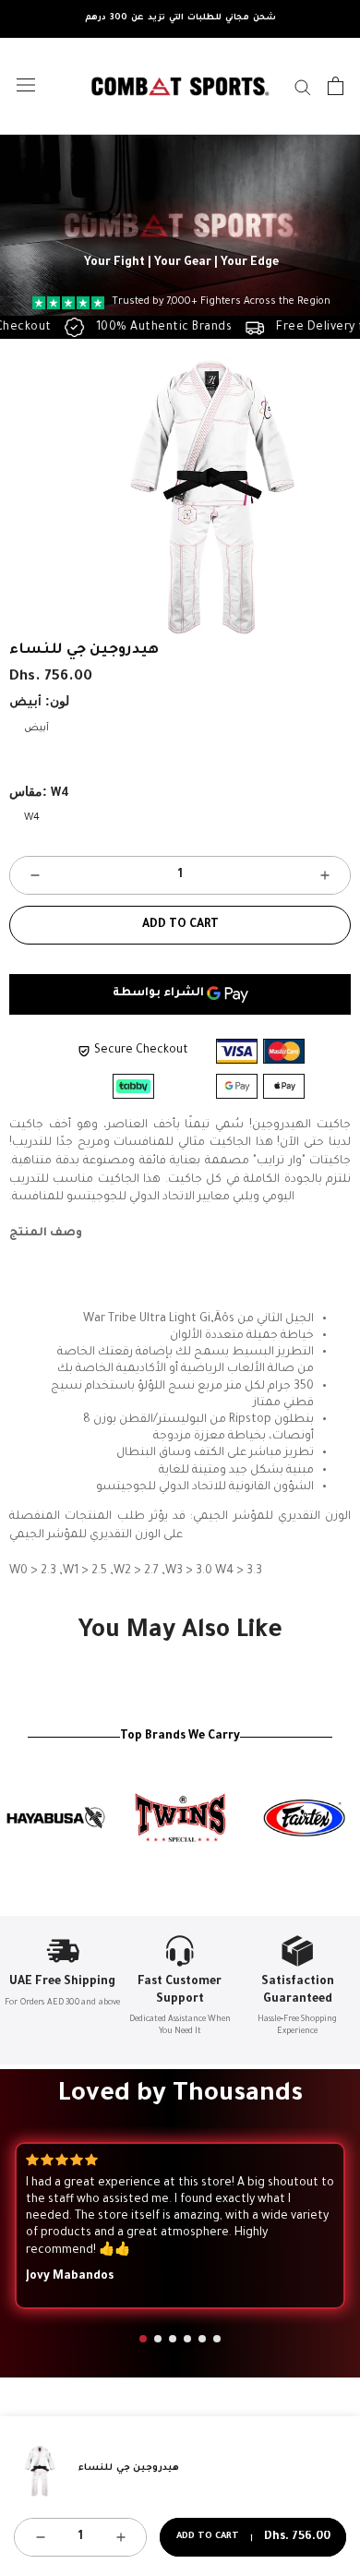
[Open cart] (336, 86)
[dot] (143, 2339)
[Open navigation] (26, 85)
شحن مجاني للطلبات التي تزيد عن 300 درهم (180, 18)
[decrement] (35, 875)
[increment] (325, 875)
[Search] (303, 86)
